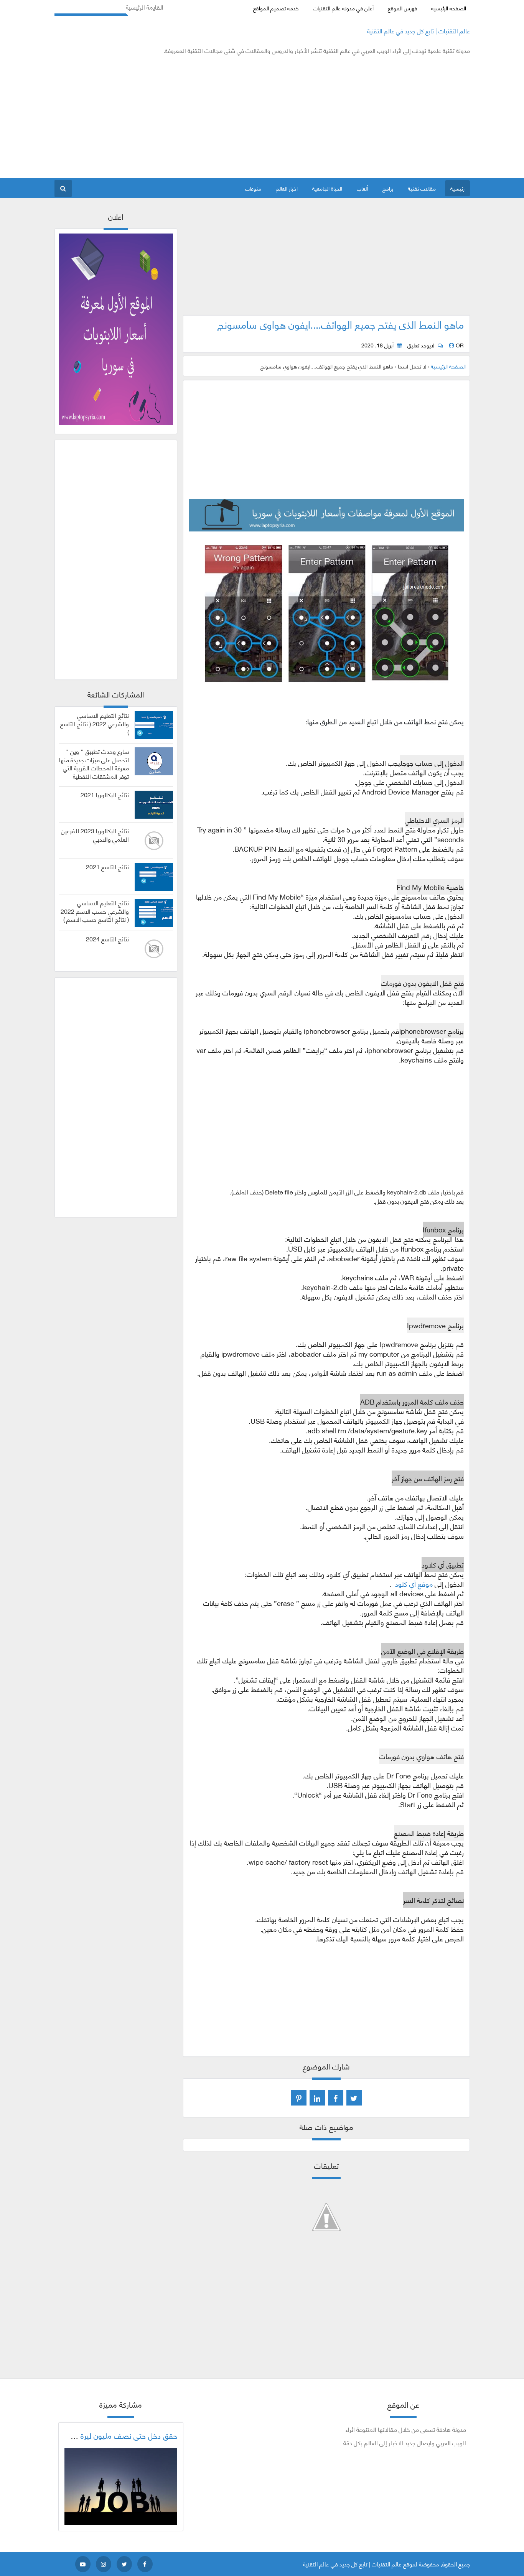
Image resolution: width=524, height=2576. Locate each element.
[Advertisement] (194, 117)
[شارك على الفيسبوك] (336, 2098)
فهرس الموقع (402, 8)
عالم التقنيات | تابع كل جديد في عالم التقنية (419, 30)
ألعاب (362, 188)
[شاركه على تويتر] (354, 2098)
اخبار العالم (287, 188)
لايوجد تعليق (421, 345)
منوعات (253, 188)
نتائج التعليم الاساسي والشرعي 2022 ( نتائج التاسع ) (95, 723)
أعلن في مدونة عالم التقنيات (343, 8)
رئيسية (457, 188)
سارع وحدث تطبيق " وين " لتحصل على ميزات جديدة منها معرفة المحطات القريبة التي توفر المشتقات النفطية (94, 764)
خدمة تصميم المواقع (276, 8)
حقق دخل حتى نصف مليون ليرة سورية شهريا (109, 2435)
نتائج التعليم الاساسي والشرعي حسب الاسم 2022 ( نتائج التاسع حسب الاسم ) (95, 911)
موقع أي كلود (414, 1584)
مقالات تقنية (422, 188)
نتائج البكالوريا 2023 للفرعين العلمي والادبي (95, 835)
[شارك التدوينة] (317, 2098)
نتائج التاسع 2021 (107, 867)
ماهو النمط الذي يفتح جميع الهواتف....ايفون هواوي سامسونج (341, 324)
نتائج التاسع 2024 (107, 939)
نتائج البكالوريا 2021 (105, 795)
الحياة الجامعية (327, 188)
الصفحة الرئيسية (449, 8)
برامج (388, 188)
